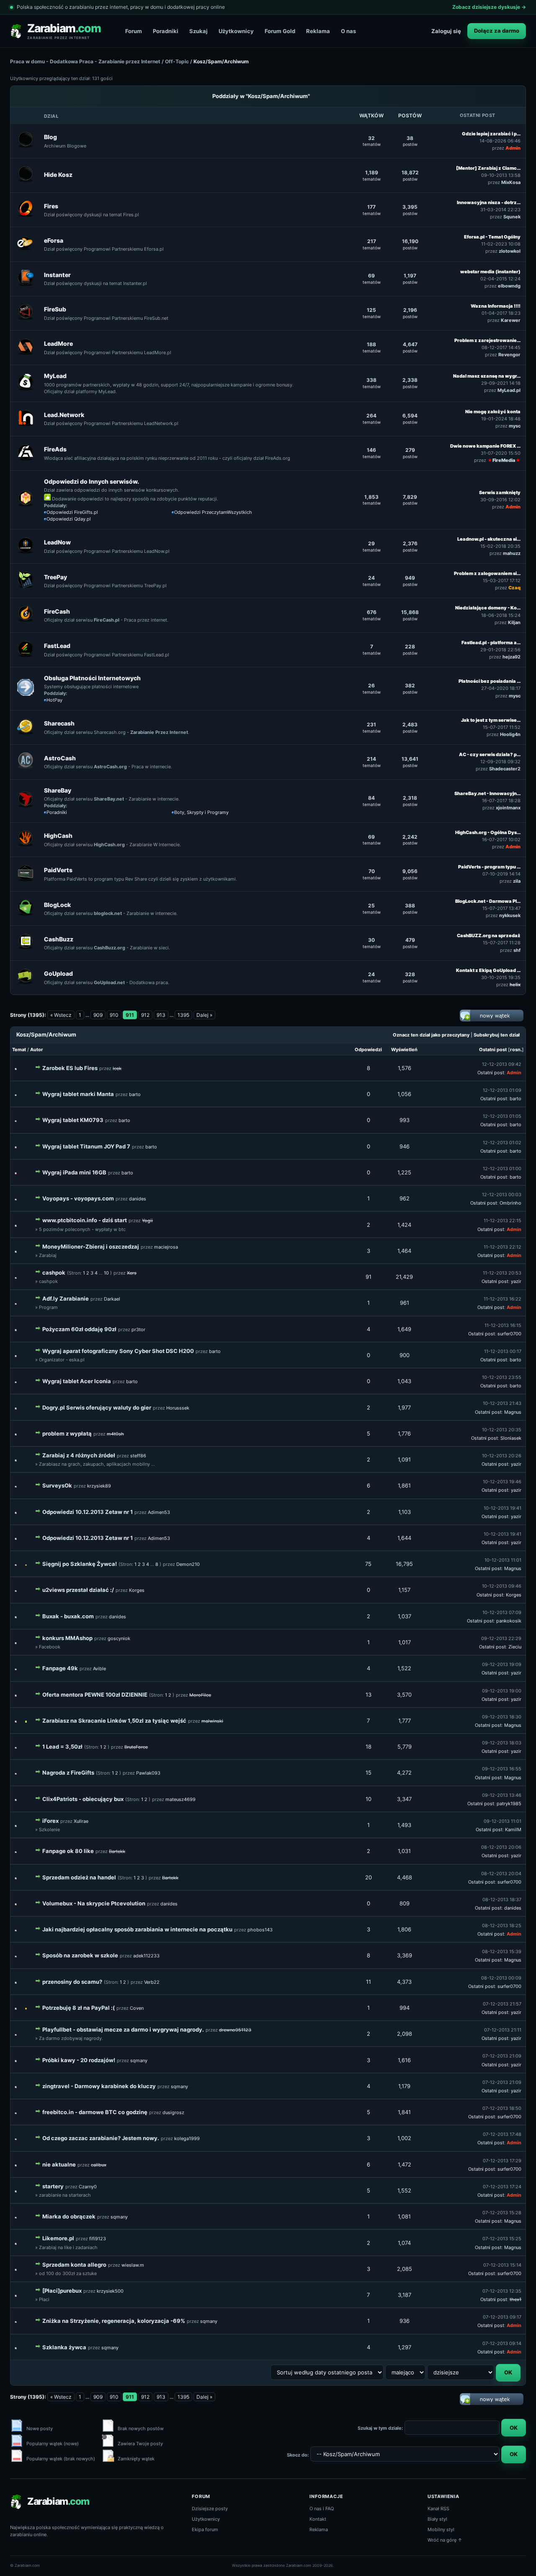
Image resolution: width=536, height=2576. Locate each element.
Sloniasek (511, 1438)
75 (368, 1564)
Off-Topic (177, 61)
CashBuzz (59, 939)
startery (53, 2186)
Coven (137, 2008)
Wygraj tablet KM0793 (73, 1120)
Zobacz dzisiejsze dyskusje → (489, 7)
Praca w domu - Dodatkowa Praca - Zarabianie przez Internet (85, 61)
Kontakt (318, 2519)
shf (517, 950)
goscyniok (119, 1638)
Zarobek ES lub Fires (70, 1068)
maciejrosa (166, 1247)
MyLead (55, 376)
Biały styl (437, 2519)
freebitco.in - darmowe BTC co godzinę (95, 2112)
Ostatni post (493, 1050)
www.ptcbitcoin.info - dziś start (85, 1220)
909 (98, 1015)
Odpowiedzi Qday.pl (69, 519)
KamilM (513, 1830)
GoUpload (58, 973)
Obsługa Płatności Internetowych (92, 678)
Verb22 (152, 1982)
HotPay (54, 700)
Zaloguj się (446, 31)
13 (368, 1695)
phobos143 (260, 1930)
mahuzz (512, 553)
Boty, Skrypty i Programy (201, 812)
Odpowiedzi (368, 1050)
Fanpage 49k (60, 1668)
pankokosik (509, 1621)
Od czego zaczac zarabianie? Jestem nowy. (101, 2138)
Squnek (512, 217)
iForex (50, 1821)
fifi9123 (98, 2239)
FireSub (55, 309)
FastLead (57, 646)
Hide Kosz (58, 175)
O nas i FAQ (322, 2509)
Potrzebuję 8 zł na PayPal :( (79, 2008)
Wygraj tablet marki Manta (78, 1094)
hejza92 (512, 657)
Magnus (513, 1412)
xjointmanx (508, 808)
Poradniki (166, 31)
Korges (137, 1590)
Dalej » (204, 1015)
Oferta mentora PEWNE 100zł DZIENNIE (95, 1695)
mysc (515, 426)
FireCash (57, 611)
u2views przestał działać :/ (78, 1590)
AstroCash (60, 758)
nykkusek (510, 915)
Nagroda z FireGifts (68, 1773)
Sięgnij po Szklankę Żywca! (80, 1564)
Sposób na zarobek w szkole (80, 1955)
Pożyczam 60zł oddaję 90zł (79, 1329)
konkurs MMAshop (67, 1638)
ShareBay (58, 790)
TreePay (55, 577)
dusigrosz (173, 2112)
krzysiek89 (99, 1486)
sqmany (139, 2060)
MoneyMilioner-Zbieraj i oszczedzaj (91, 1247)
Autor (37, 1050)
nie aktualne (59, 2164)
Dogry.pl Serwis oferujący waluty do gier (97, 1407)
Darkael (112, 1299)
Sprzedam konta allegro (74, 2265)
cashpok (54, 1272)
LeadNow (57, 542)
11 (368, 1982)
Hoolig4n (510, 734)
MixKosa (511, 182)
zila (517, 881)
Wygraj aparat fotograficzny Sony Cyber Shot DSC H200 (118, 1351)
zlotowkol (510, 251)
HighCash (58, 836)
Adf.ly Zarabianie (66, 1298)
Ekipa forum (205, 2529)
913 (161, 1015)
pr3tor (138, 1329)
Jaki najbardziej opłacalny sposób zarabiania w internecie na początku (137, 1929)
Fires (51, 206)
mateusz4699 (180, 1799)
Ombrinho (510, 1203)
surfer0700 (509, 1334)
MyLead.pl (509, 390)
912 (145, 1015)
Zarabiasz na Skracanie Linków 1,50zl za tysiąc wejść (114, 1721)
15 (368, 1773)
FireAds (55, 449)
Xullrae (81, 1821)
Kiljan (514, 622)
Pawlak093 (148, 1773)
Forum (134, 31)
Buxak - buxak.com (68, 1616)
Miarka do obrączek (69, 2216)
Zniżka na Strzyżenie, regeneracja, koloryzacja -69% (114, 2321)
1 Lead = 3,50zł (62, 1747)
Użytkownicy (236, 31)
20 (368, 1877)
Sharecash (59, 723)
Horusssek (178, 1408)
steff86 (138, 1456)
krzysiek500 (110, 2291)
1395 (183, 1015)
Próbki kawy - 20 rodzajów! (79, 2060)
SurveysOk (57, 1485)
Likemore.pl (58, 2238)
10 (106, 1273)
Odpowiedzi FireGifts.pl (72, 512)
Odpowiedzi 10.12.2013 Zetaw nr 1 (88, 1512)
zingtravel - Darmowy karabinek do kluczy (99, 2086)
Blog (50, 137)
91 (368, 1277)
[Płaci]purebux (62, 2291)
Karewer (511, 320)
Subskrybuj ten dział (497, 1035)
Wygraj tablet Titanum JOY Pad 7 (86, 1146)
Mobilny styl (441, 2529)
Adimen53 (159, 1512)
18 (368, 1747)
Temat (19, 1050)
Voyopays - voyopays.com (78, 1198)
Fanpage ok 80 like (68, 1851)
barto (135, 1094)
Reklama (318, 31)
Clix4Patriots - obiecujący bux (83, 1799)
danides (138, 1199)
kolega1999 (187, 2138)
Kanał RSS (438, 2509)
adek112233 (146, 1956)
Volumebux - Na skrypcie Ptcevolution (94, 1903)
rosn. (516, 1050)
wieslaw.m (133, 2265)
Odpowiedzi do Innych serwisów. (91, 481)
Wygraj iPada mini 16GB (74, 1172)
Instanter (57, 275)
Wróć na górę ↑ (445, 2540)
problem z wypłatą (67, 1433)
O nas (348, 31)
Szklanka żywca (64, 2347)
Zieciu (515, 1647)
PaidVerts (58, 870)
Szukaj (198, 31)
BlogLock (57, 905)
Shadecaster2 (505, 769)
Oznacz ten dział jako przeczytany (431, 1035)
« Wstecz (61, 1015)
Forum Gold (280, 31)
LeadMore (58, 343)
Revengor (509, 355)
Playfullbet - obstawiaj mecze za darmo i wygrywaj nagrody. (123, 2029)
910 (114, 1015)
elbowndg (509, 286)
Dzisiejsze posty (210, 2509)
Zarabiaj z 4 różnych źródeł (79, 1455)
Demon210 (188, 1564)
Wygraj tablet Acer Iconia (77, 1381)
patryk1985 (509, 1804)
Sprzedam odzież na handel (79, 1877)
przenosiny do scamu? (72, 1982)
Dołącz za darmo (497, 31)
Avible (99, 1669)
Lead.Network (64, 415)
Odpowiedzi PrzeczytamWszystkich (213, 512)
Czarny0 (88, 2187)
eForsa (54, 240)
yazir (516, 1281)
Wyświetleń (404, 1050)
